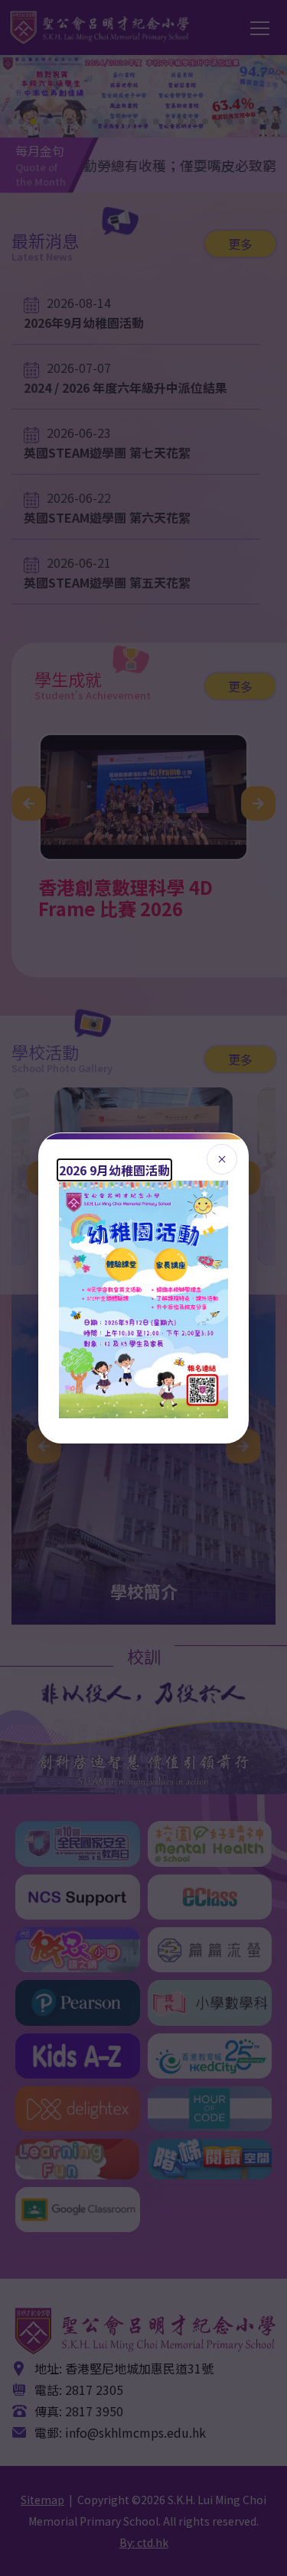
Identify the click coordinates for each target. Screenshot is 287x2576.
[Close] (222, 1159)
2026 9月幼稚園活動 (114, 1170)
